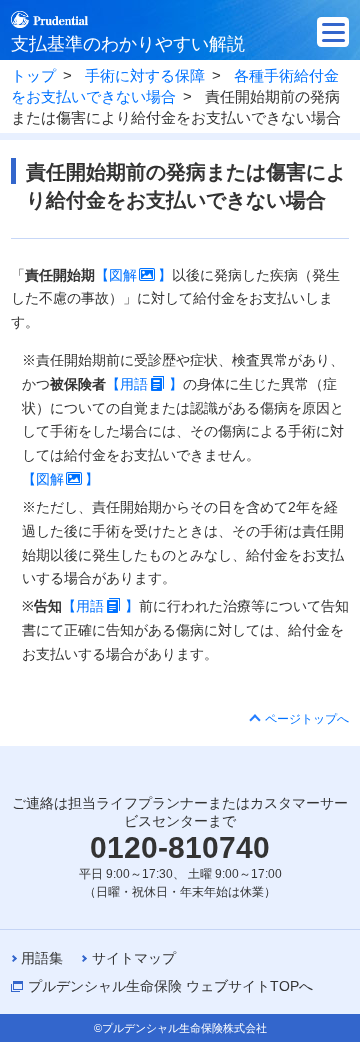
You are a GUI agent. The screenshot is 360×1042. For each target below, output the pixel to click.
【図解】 (133, 275)
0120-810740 (180, 847)
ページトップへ (307, 719)
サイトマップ (134, 958)
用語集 (42, 958)
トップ (33, 76)
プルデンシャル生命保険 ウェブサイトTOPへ (170, 986)
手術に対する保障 (145, 76)
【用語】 (144, 384)
